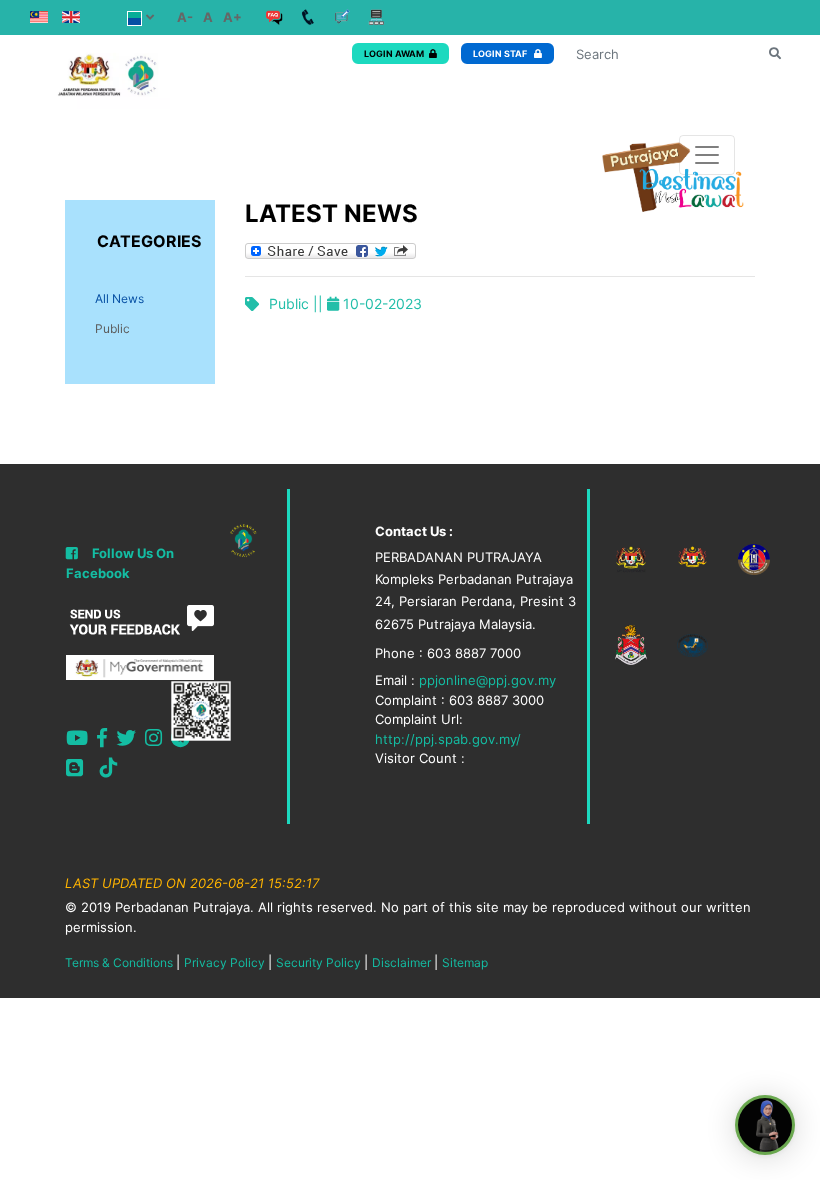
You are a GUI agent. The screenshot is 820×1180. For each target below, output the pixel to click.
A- (185, 17)
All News (119, 298)
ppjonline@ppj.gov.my (487, 680)
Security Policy (318, 962)
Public (112, 328)
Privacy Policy (224, 962)
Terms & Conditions (119, 962)
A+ (232, 17)
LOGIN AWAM (394, 53)
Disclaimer (401, 962)
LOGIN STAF (501, 53)
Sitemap (465, 962)
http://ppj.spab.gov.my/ (448, 739)
